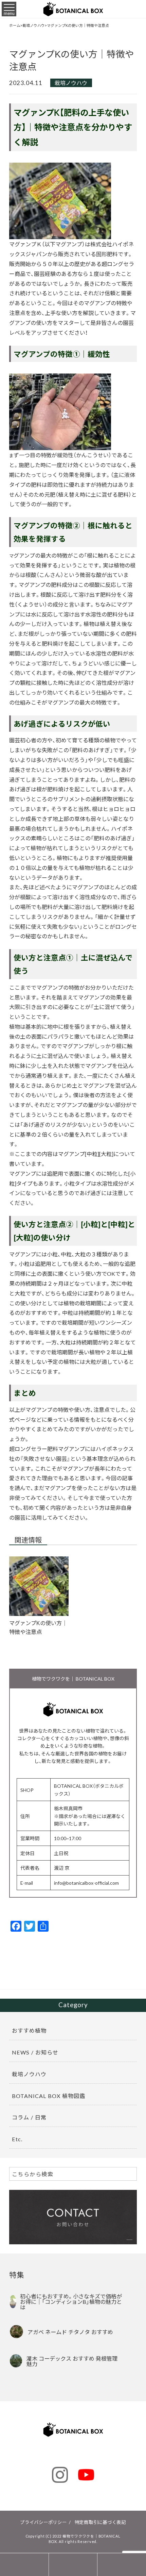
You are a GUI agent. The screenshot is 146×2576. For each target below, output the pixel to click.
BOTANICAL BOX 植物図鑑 (49, 2096)
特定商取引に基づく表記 (100, 2522)
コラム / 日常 (29, 2117)
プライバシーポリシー (43, 2522)
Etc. (17, 2139)
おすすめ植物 (29, 2030)
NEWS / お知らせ (35, 2052)
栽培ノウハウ (71, 83)
